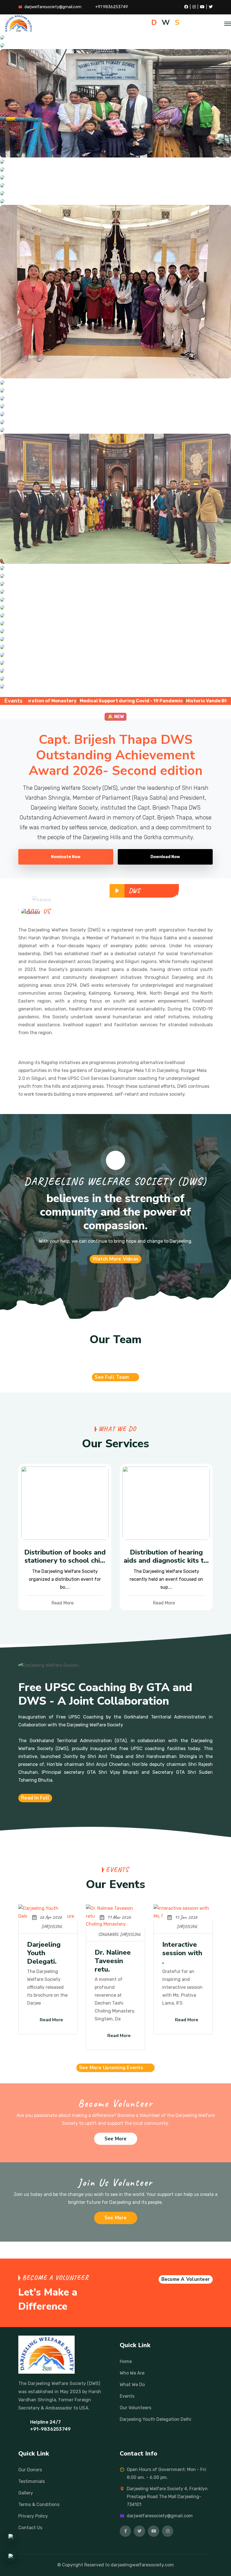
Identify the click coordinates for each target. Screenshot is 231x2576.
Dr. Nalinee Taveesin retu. (113, 1961)
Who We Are (132, 2373)
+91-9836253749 (50, 2429)
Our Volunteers (136, 2408)
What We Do (132, 2385)
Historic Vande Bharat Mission (159, 701)
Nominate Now (66, 857)
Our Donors (30, 2470)
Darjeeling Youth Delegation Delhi (156, 2419)
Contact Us (30, 2528)
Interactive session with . (182, 1953)
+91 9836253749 (112, 7)
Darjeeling (52, 1927)
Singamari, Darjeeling (119, 1934)
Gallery (26, 2493)
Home (126, 2361)
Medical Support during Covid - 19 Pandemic (69, 701)
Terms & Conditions (39, 2504)
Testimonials (32, 2481)
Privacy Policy (33, 2516)
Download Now (165, 857)
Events (127, 2396)
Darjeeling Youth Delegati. (44, 1953)
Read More (63, 1603)
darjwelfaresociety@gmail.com (53, 7)
